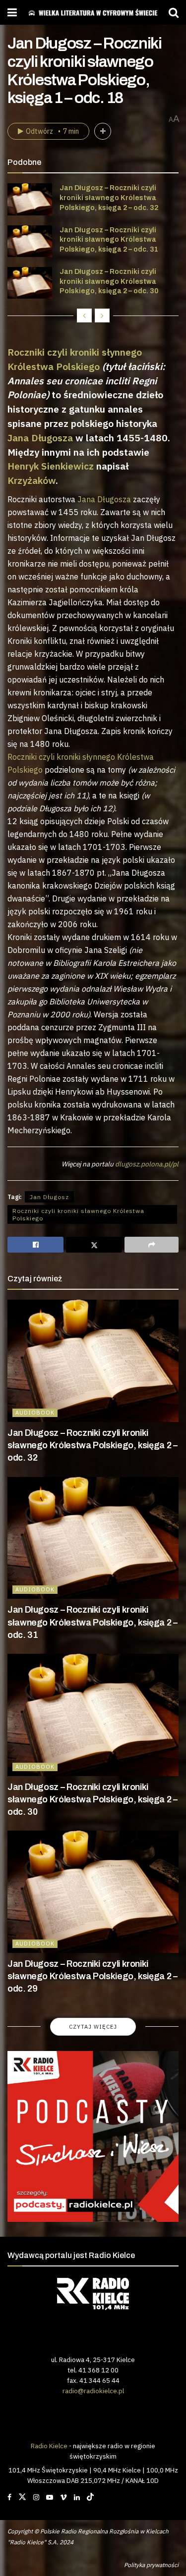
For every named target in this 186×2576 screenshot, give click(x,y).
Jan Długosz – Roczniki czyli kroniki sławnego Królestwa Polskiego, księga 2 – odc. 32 (109, 198)
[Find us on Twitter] (22, 2497)
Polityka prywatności (151, 2565)
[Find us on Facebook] (9, 2497)
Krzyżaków (31, 480)
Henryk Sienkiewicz (51, 466)
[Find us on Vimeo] (63, 2497)
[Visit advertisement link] (93, 2136)
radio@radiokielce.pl (93, 2391)
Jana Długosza (40, 438)
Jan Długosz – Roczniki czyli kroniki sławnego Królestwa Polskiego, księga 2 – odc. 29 (93, 1976)
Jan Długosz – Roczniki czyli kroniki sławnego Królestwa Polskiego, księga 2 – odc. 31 (109, 240)
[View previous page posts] (84, 315)
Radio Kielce (49, 2446)
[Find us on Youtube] (50, 2497)
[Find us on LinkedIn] (77, 2497)
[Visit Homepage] (93, 13)
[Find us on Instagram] (36, 2497)
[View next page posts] (102, 315)
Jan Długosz (49, 1197)
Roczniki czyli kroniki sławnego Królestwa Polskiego (78, 1214)
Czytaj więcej (93, 2027)
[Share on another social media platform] (152, 1245)
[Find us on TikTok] (90, 2497)
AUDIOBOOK (35, 1413)
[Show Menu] (12, 12)
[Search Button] (174, 12)
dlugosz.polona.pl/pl (147, 1164)
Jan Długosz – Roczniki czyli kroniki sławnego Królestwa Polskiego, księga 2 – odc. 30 (109, 281)
